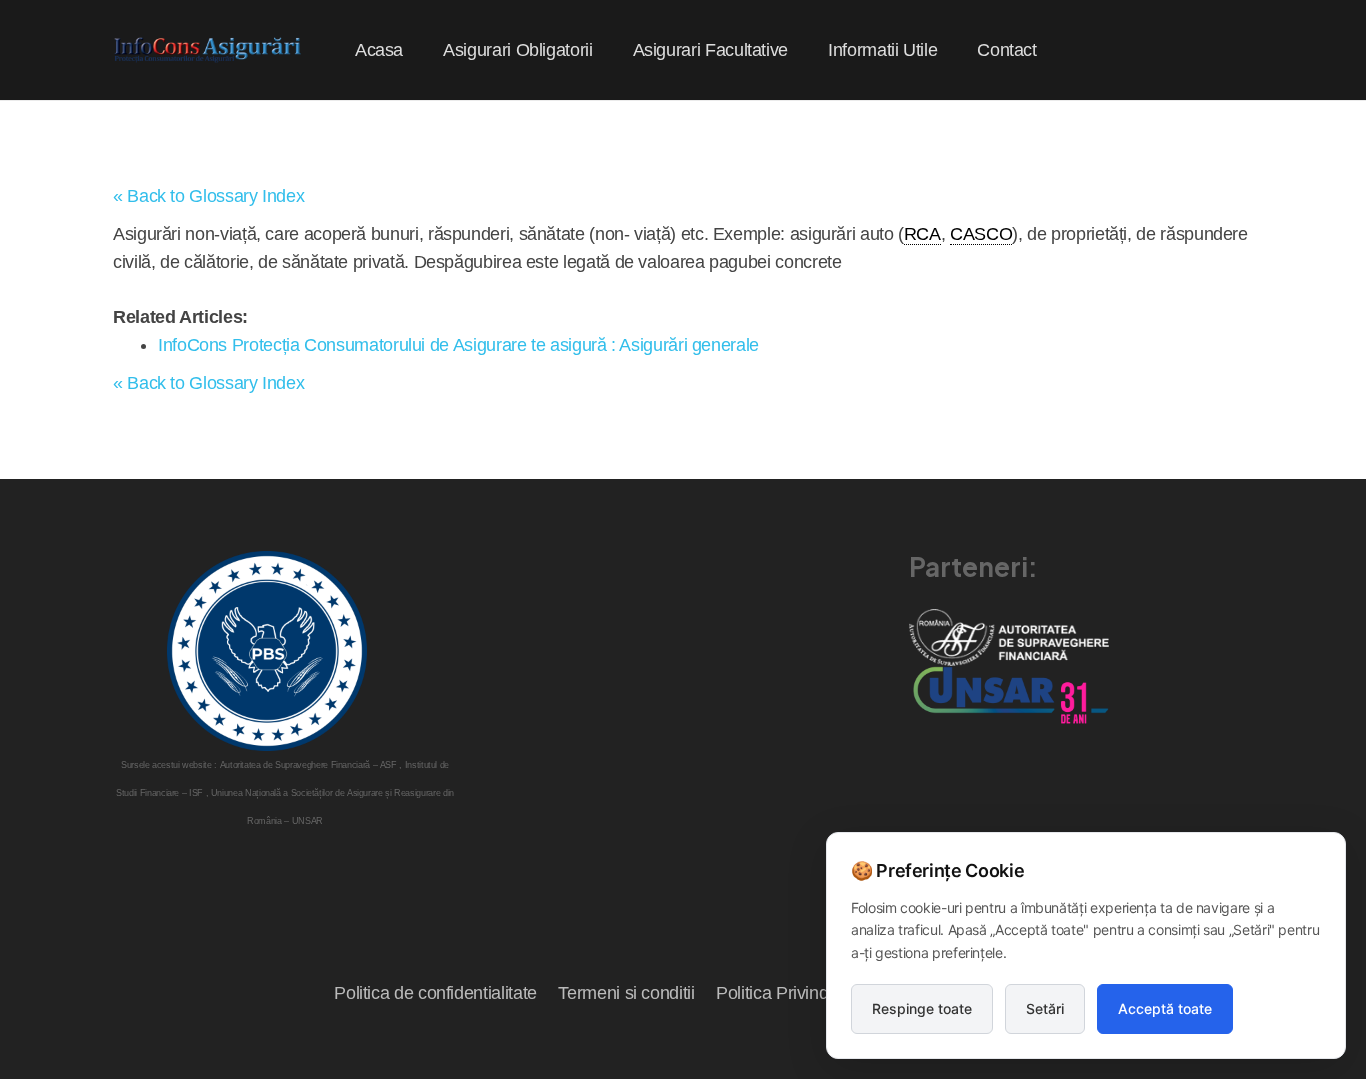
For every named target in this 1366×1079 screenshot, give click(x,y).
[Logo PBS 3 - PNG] (267, 651)
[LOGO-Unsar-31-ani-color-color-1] (1009, 694)
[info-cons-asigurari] (208, 50)
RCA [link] (922, 234)
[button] (609, 50)
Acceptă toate (1165, 1008)
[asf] (1009, 637)
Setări (1045, 1008)
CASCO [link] (981, 234)
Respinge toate (922, 1008)
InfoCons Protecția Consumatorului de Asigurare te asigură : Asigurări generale (458, 345)
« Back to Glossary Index (208, 196)
